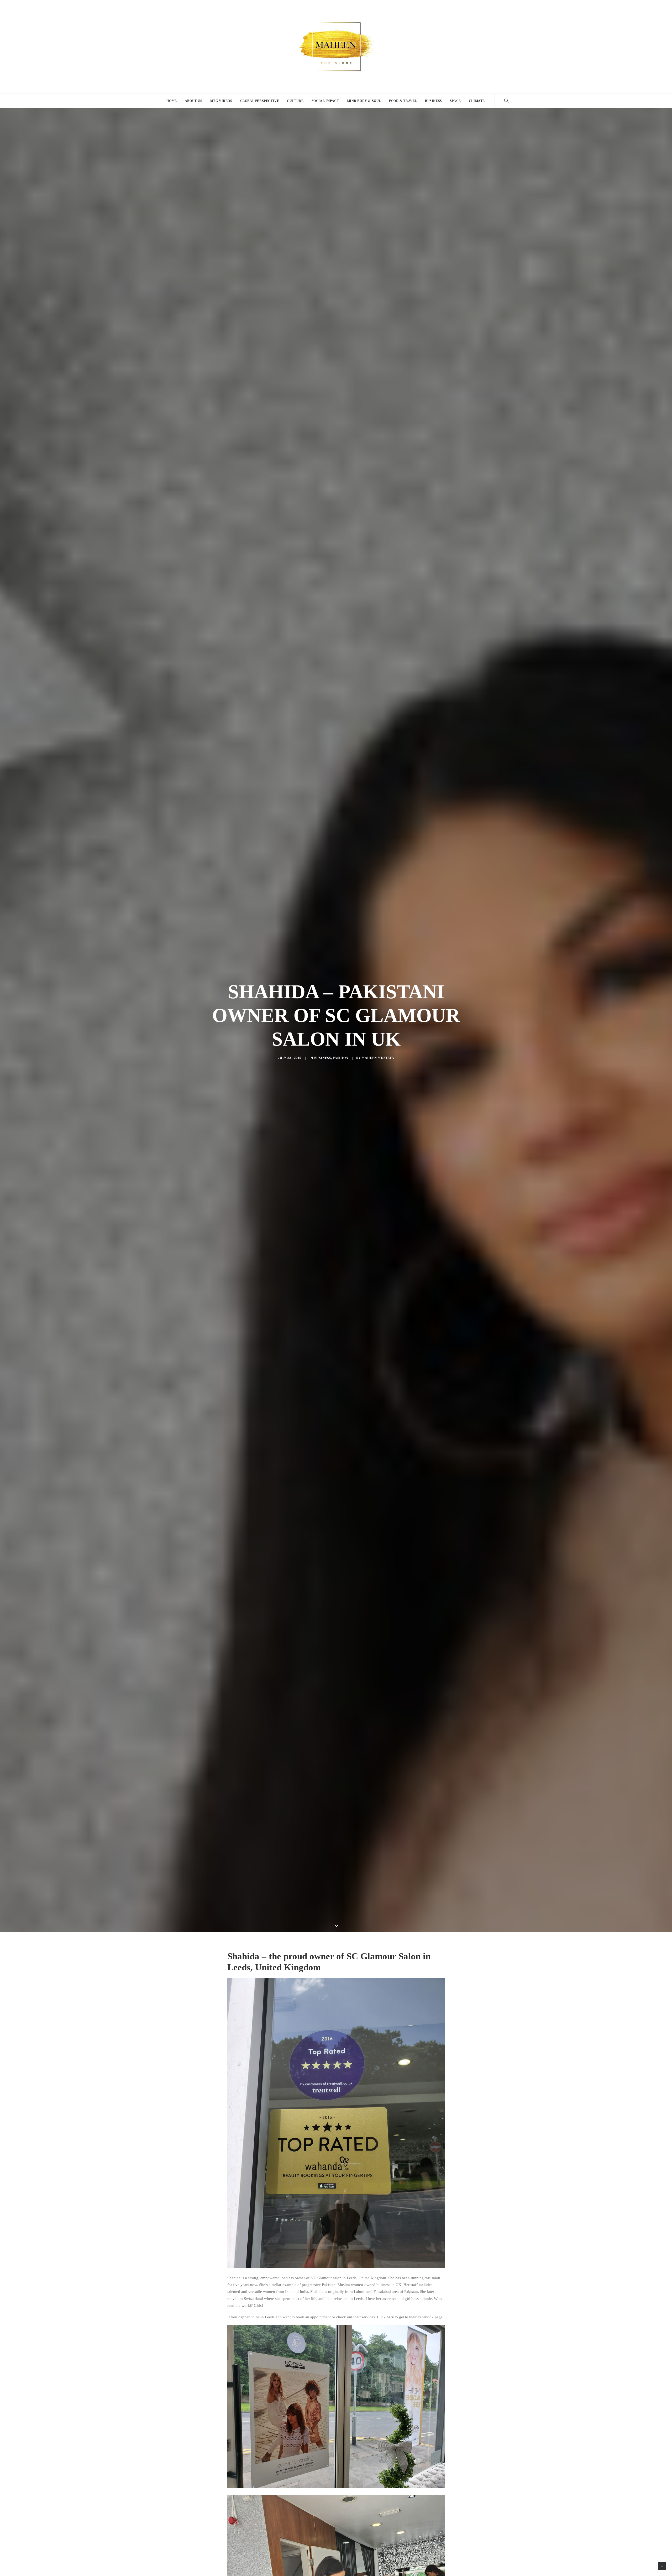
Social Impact (325, 101)
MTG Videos (221, 101)
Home (172, 101)
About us (194, 101)
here (390, 2317)
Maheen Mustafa (378, 1058)
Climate (477, 101)
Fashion (341, 1058)
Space (455, 101)
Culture (295, 101)
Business (434, 101)
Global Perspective (260, 101)
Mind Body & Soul (364, 101)
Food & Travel (403, 101)
